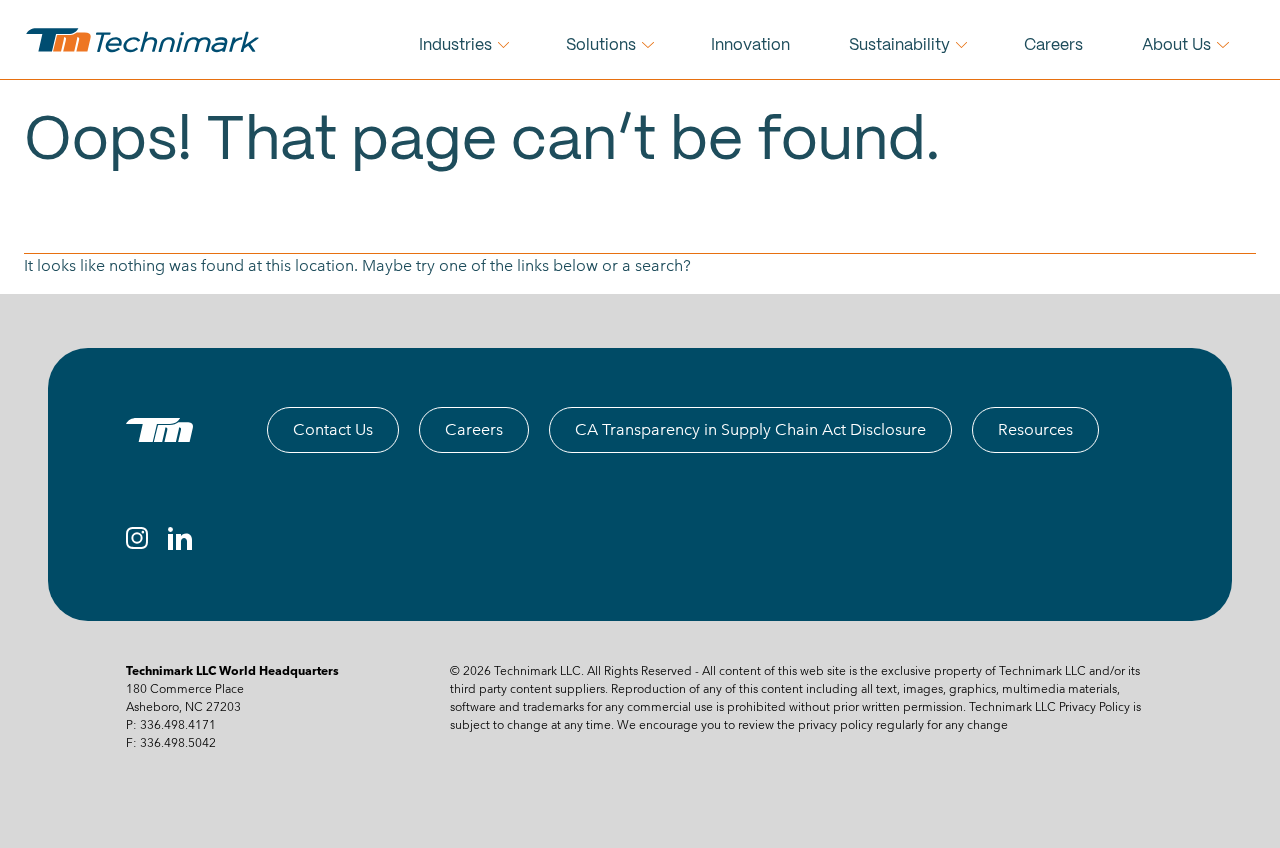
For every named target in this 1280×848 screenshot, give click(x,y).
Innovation (750, 45)
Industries (455, 45)
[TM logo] (159, 430)
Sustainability (899, 45)
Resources (1035, 429)
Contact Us (333, 429)
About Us (1176, 45)
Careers (1053, 45)
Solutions (601, 45)
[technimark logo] (145, 40)
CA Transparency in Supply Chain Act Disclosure (750, 429)
